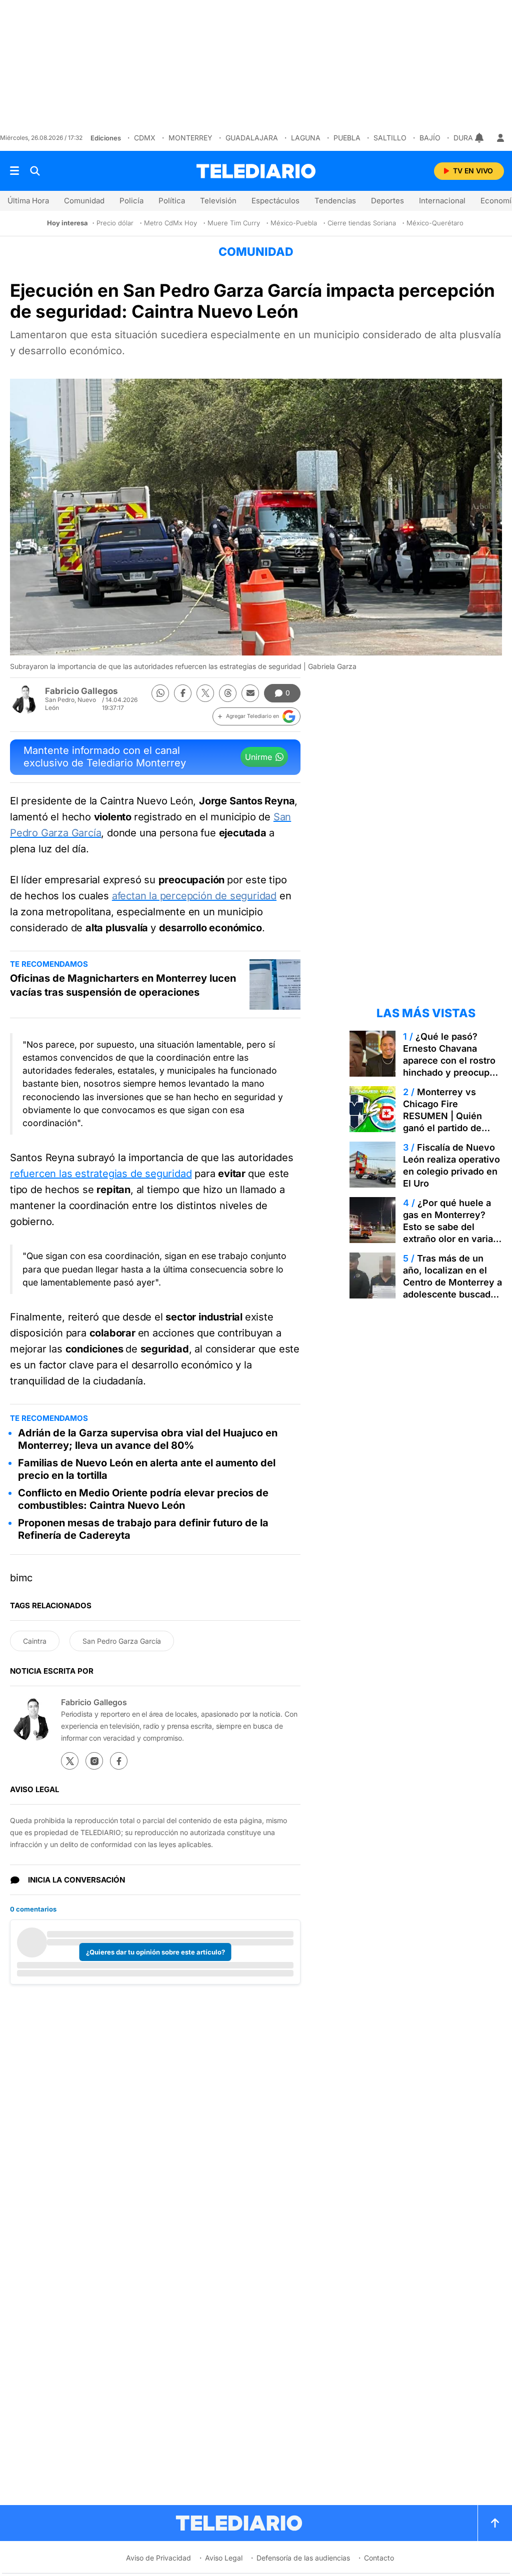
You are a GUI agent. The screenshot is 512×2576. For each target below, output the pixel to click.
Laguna (306, 138)
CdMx (145, 138)
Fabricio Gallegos (81, 691)
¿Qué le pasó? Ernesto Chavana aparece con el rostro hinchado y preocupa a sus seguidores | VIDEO (452, 1066)
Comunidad (84, 201)
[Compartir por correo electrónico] (250, 693)
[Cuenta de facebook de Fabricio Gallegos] (119, 1761)
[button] (256, 716)
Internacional (442, 201)
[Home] (256, 171)
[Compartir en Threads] (228, 693)
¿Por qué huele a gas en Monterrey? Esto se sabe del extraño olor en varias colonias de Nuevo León (450, 1233)
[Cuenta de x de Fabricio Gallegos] (70, 1761)
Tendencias (335, 201)
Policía (131, 201)
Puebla (347, 138)
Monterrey (190, 138)
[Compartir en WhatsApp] (160, 693)
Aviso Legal (224, 2558)
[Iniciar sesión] (500, 138)
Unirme (258, 757)
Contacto (379, 2558)
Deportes (387, 201)
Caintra (35, 1641)
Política (172, 201)
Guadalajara (252, 138)
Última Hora (28, 201)
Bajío (430, 138)
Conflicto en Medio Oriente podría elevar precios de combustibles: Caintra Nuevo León (143, 1499)
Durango (471, 138)
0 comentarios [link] (33, 1909)
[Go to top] (495, 2523)
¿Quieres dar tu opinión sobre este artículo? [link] (155, 1952)
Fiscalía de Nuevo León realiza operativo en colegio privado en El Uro (451, 1165)
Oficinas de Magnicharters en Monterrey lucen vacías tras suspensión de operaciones (123, 985)
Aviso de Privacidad (158, 2558)
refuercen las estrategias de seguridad (101, 1174)
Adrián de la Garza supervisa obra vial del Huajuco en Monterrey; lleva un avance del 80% (148, 1439)
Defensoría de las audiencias (303, 2558)
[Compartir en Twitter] (205, 693)
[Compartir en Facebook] (183, 693)
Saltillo (390, 138)
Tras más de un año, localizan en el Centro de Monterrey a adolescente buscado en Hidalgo (452, 1282)
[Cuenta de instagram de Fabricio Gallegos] (94, 1761)
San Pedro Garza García (122, 1641)
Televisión (218, 201)
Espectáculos (275, 201)
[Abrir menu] (14, 171)
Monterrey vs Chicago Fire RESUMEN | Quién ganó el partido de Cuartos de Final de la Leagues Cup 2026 (450, 1122)
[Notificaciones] (480, 138)
